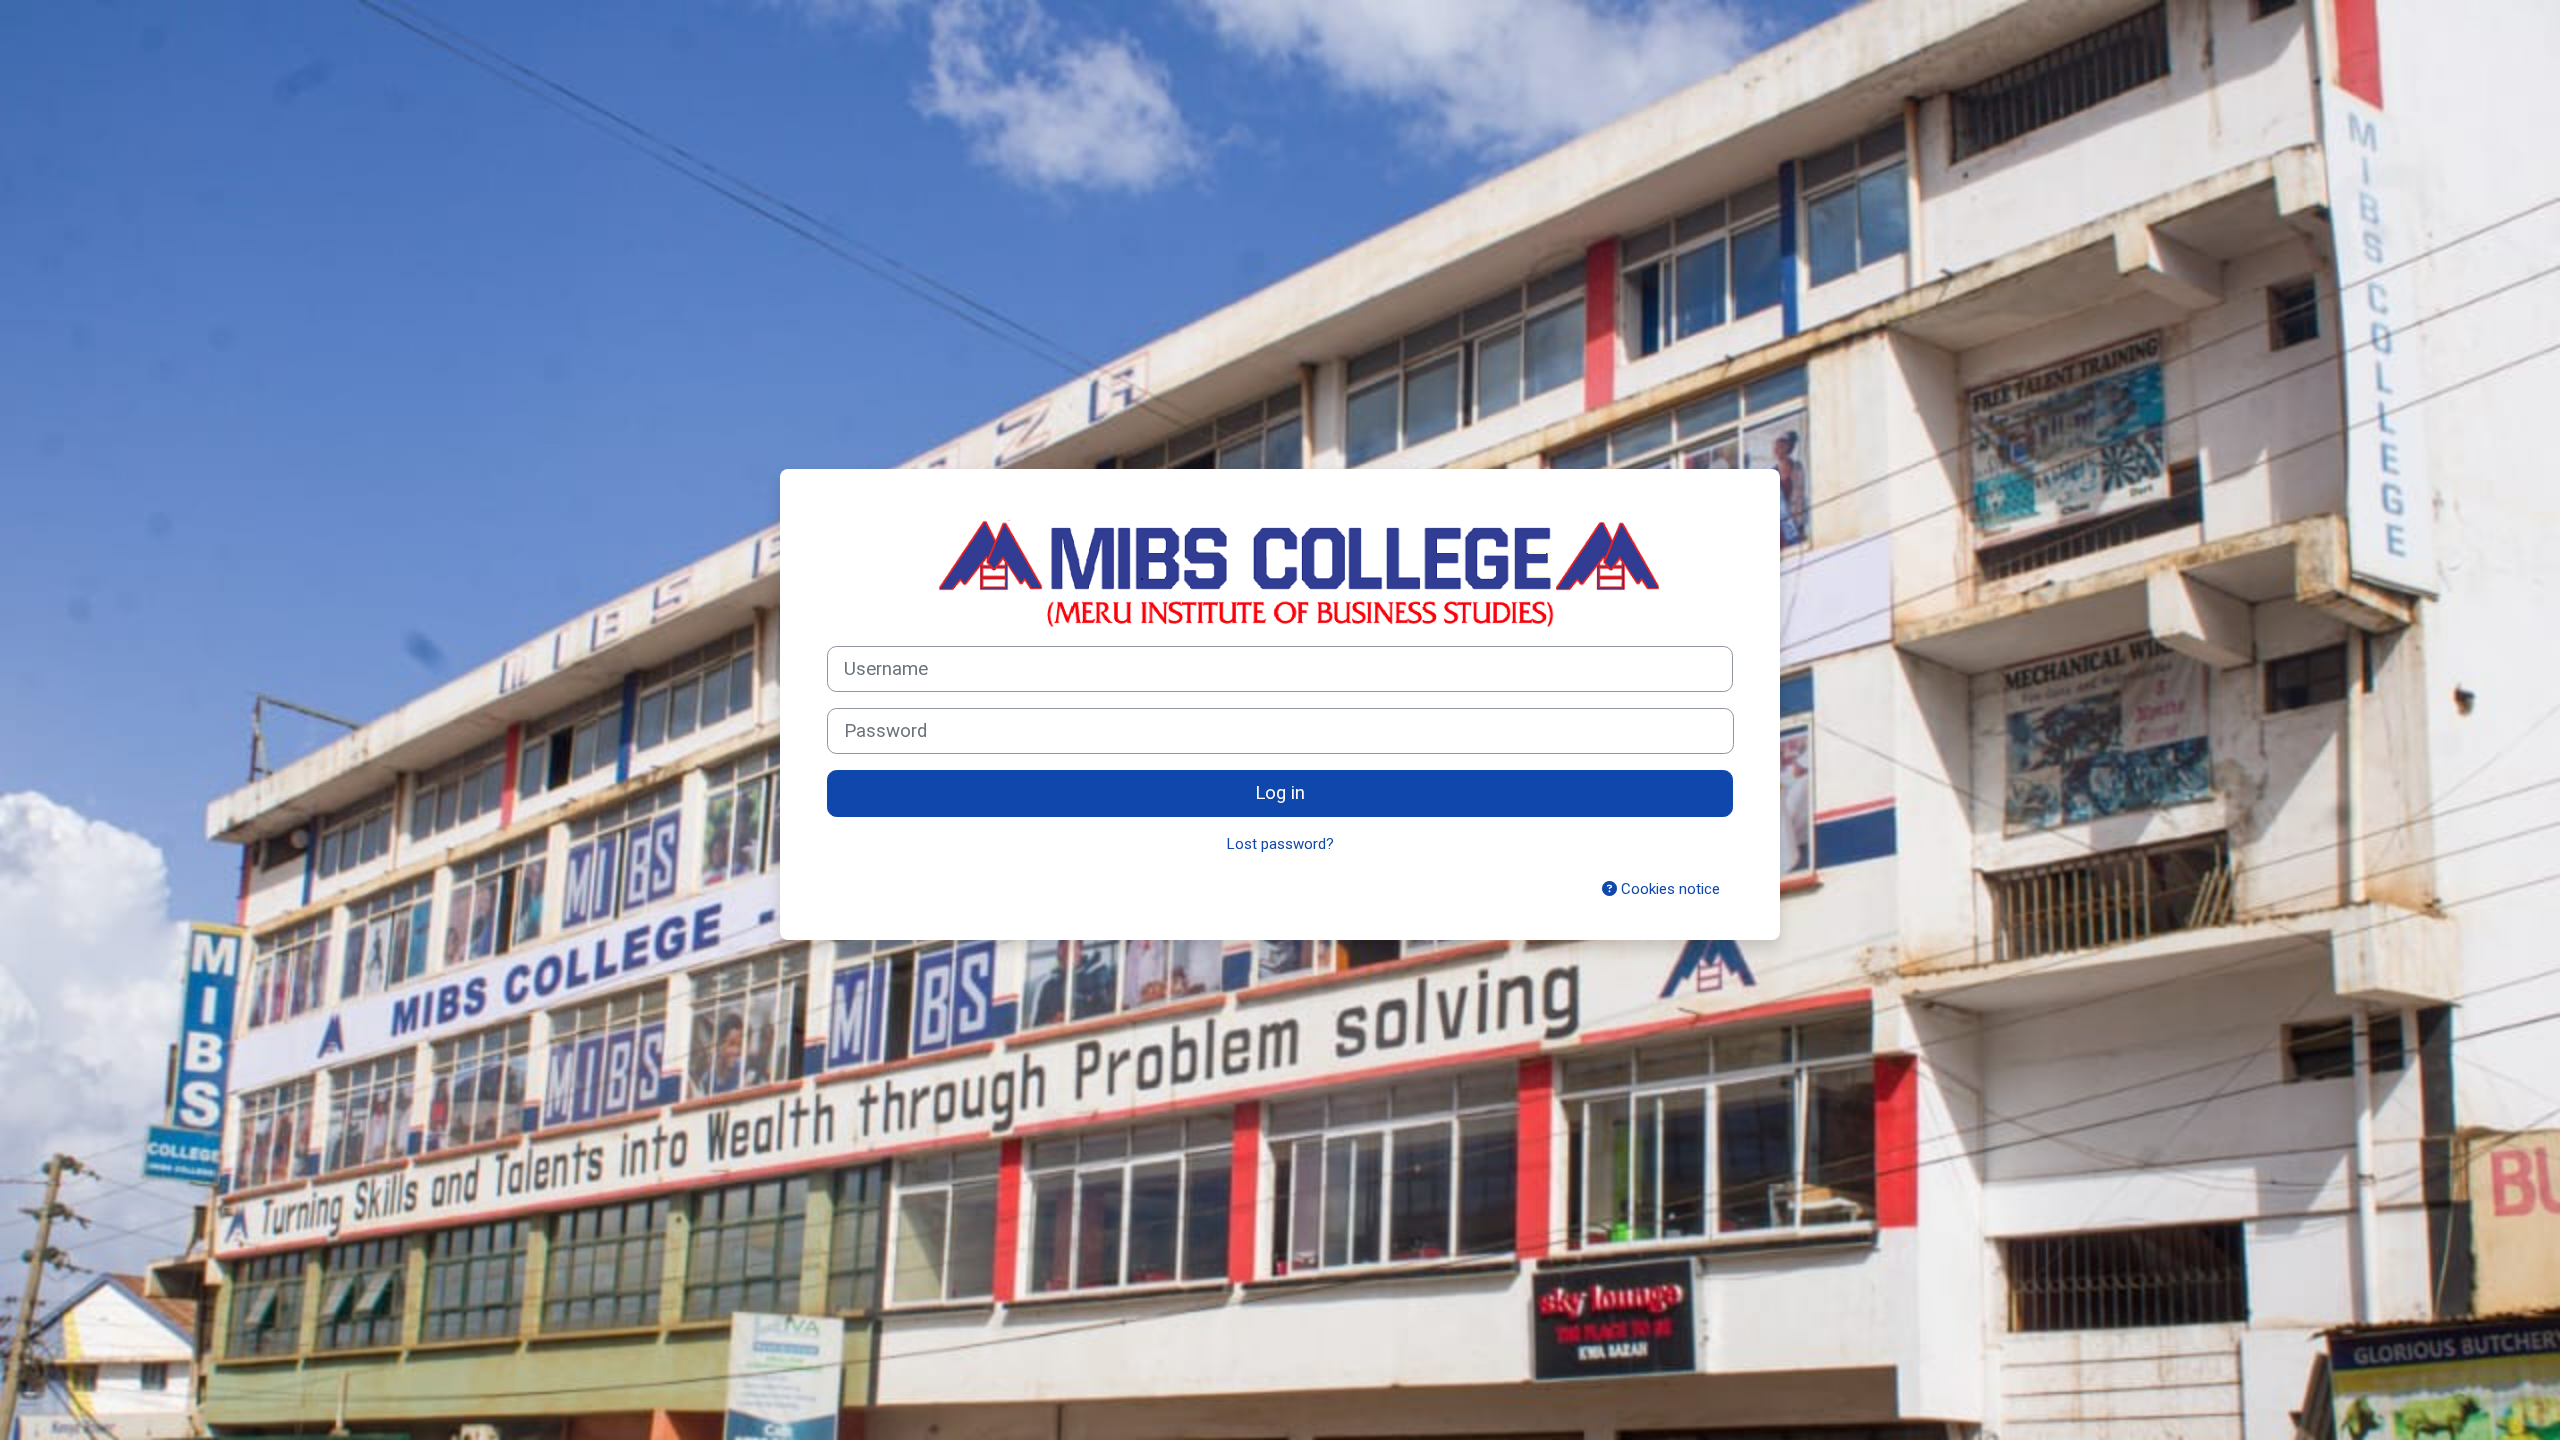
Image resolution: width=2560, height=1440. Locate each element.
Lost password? (1280, 844)
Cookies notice (1668, 889)
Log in (1280, 793)
